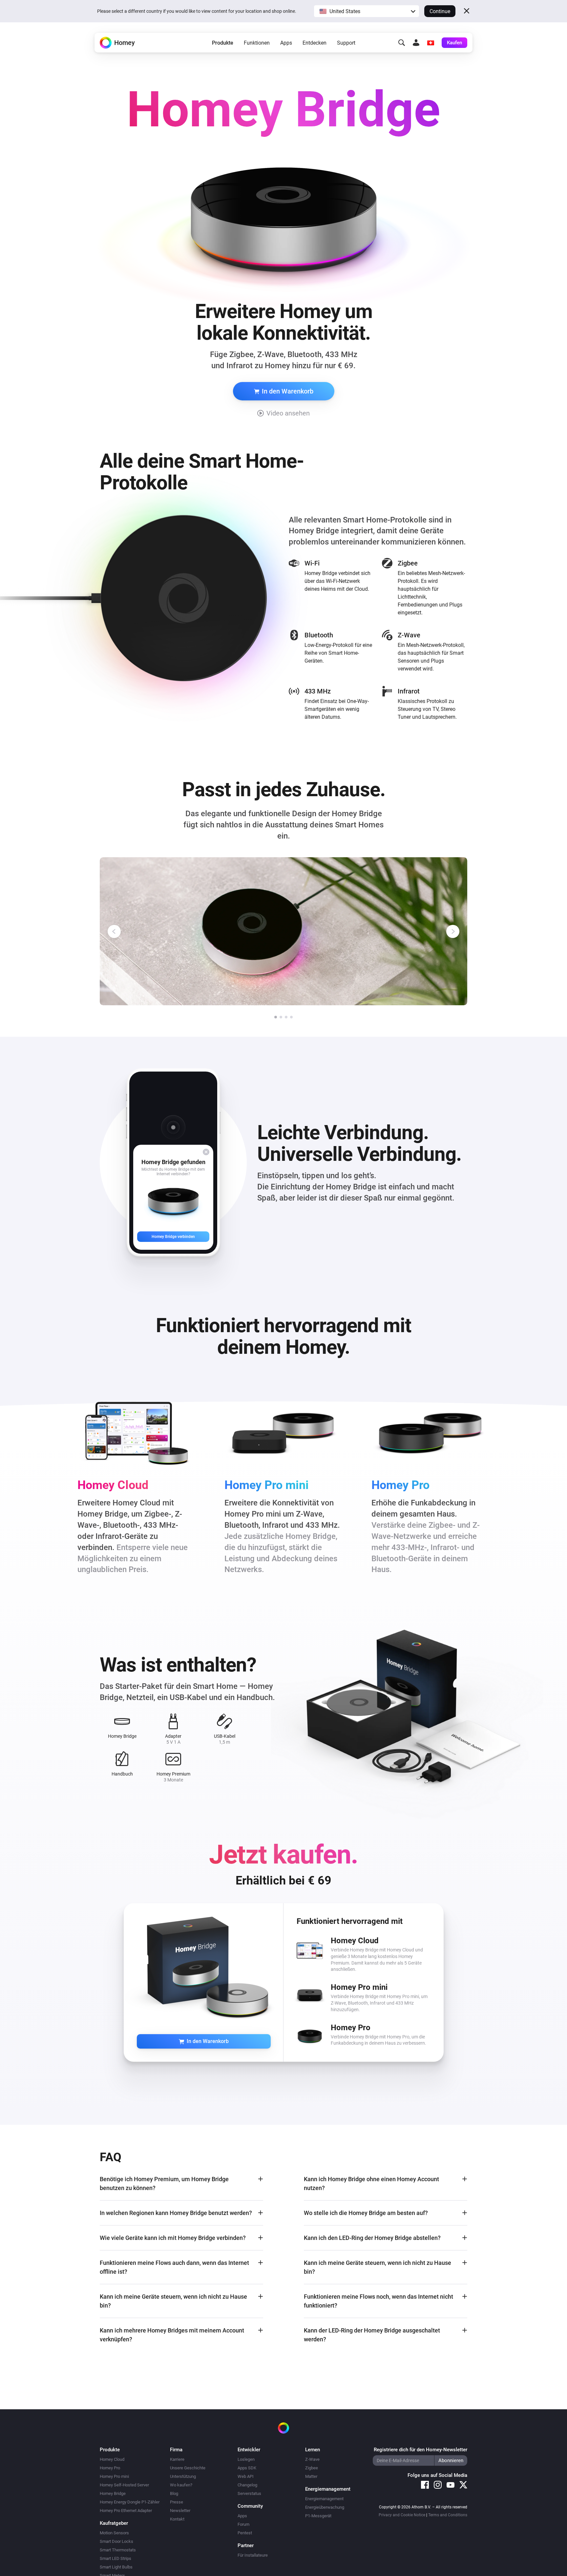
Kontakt (177, 2519)
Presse (177, 2502)
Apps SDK (247, 2468)
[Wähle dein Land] (430, 43)
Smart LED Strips (115, 2558)
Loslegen (246, 2459)
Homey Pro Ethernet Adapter (126, 2511)
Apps (286, 43)
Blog (174, 2493)
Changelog (247, 2485)
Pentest (245, 2533)
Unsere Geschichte (188, 2468)
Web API (246, 2476)
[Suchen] (402, 43)
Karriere (177, 2459)
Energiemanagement (324, 2499)
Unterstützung (183, 2476)
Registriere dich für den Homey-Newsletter (420, 2450)
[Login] (416, 43)
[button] (367, 11)
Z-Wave (312, 2459)
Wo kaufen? (181, 2485)
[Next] (453, 931)
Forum (243, 2524)
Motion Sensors (114, 2533)
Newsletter (180, 2511)
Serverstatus (249, 2493)
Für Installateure (253, 2555)
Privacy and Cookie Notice (402, 2515)
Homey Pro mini (114, 2476)
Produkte (223, 43)
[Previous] (114, 931)
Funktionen (257, 43)
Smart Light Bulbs (116, 2567)
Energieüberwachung (325, 2507)
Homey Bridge (113, 2493)
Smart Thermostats (118, 2550)
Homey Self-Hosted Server (124, 2485)
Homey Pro (110, 2468)
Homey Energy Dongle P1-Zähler (130, 2502)
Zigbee (312, 2468)
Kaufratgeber (114, 2523)
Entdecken (315, 43)
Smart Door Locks (116, 2541)
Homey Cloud (112, 2459)
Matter (311, 2476)
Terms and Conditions (448, 2515)
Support (346, 43)
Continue (440, 11)
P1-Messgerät (318, 2516)
